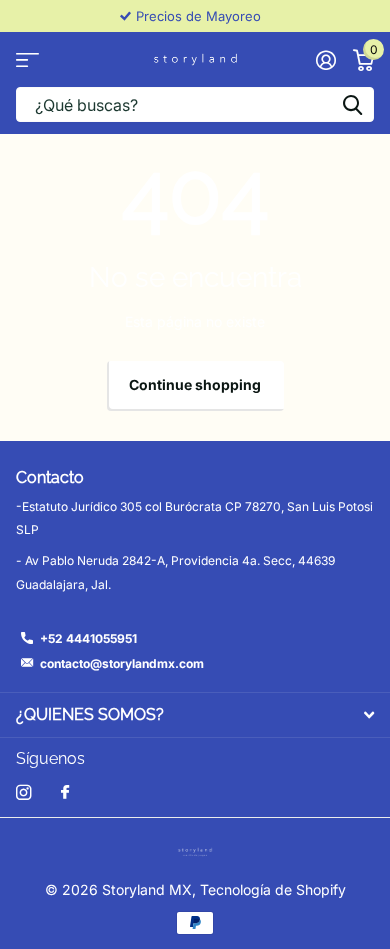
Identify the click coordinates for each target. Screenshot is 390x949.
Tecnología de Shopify (273, 889)
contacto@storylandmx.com (122, 663)
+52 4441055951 (88, 638)
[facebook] (65, 793)
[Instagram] (23, 792)
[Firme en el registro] (325, 60)
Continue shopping (195, 384)
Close (195, 714)
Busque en (352, 104)
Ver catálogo (27, 59)
